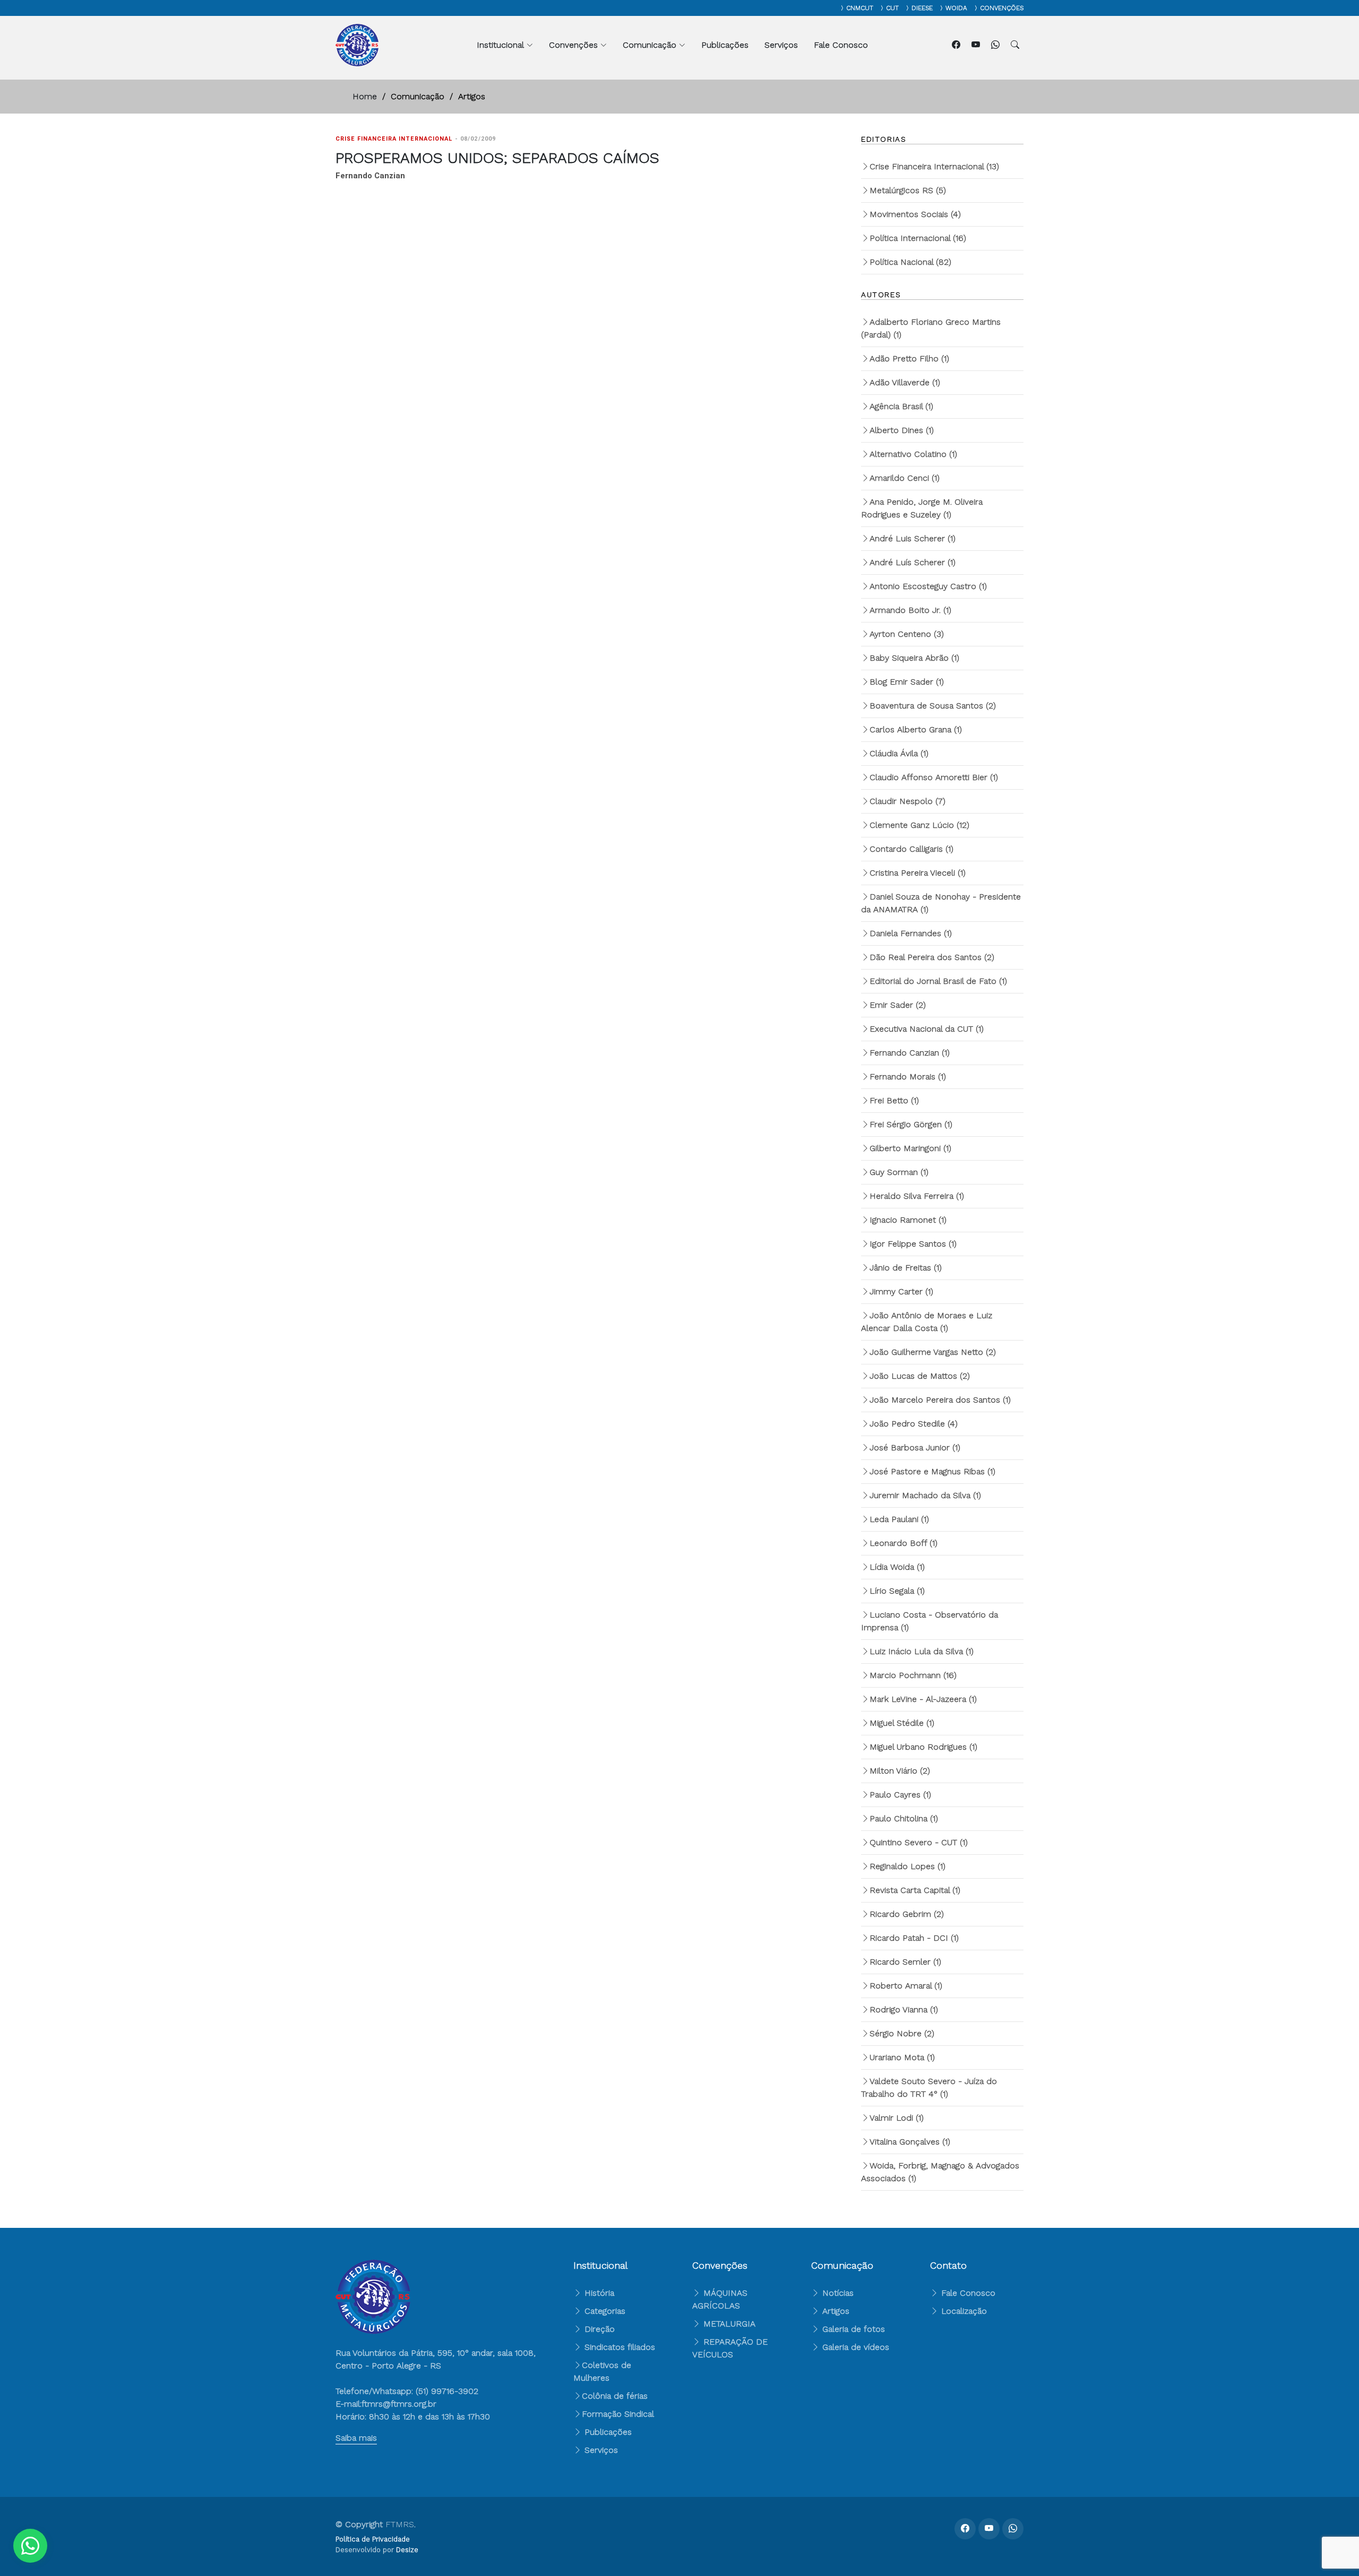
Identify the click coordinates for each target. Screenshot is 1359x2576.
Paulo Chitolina (904, 1818)
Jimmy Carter (901, 1291)
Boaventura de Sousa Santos (933, 706)
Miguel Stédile (902, 1723)
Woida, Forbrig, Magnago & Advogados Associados (940, 2172)
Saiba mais (356, 2438)
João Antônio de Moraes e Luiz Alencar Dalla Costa (927, 1322)
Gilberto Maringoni (910, 1148)
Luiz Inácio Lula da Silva (922, 1651)
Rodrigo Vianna (904, 2009)
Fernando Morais (908, 1077)
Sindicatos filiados (618, 2347)
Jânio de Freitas (906, 1268)
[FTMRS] (30, 2546)
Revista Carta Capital (915, 1890)
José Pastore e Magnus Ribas (932, 1471)
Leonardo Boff (904, 1543)
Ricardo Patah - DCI (914, 1938)
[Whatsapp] (997, 45)
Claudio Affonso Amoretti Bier (934, 777)
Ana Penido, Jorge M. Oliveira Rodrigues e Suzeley (922, 508)
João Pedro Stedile (914, 1424)
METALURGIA (729, 2324)
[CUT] (880, 8)
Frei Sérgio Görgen (911, 1124)
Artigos (835, 2311)
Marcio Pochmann (913, 1675)
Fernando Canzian (910, 1053)
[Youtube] (977, 45)
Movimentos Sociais (915, 214)
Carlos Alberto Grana (916, 729)
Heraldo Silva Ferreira (917, 1196)
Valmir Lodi (897, 2118)
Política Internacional (918, 238)
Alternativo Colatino (913, 454)
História (598, 2293)
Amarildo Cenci (905, 478)
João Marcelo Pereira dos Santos (940, 1400)
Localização (963, 2311)
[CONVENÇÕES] (974, 8)
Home (365, 96)
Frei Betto (894, 1100)
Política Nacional (910, 262)
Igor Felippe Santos (913, 1244)
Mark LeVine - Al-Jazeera (923, 1699)
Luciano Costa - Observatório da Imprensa (930, 1621)
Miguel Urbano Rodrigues (923, 1747)
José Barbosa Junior (915, 1447)
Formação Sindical (618, 2414)
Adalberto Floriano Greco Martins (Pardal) (931, 328)
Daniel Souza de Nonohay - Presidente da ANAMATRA (941, 903)
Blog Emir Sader (907, 682)
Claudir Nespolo (908, 801)
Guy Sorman (899, 1172)
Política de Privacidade (373, 2539)
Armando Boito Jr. (910, 610)
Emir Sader (898, 1005)
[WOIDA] (939, 8)
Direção (598, 2329)
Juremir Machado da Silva (925, 1495)
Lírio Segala (897, 1591)
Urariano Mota (902, 2057)
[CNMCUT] (840, 8)
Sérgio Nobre (902, 2033)
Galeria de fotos (852, 2329)
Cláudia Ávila (899, 753)
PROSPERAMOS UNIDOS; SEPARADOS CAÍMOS (497, 158)
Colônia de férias (615, 2396)
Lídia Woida (897, 1567)
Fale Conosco (841, 45)
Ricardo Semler (905, 1962)
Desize (407, 2550)
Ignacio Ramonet (908, 1220)
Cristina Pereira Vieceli (918, 873)
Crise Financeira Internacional (934, 166)
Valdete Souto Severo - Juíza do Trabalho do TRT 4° (929, 2087)
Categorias (604, 2311)
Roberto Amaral (906, 1986)
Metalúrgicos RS (908, 190)
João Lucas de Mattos (920, 1376)
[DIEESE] (905, 8)
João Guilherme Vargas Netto (933, 1352)
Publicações (725, 45)
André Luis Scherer (913, 538)
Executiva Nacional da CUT (927, 1029)
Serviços (781, 45)
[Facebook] (957, 45)
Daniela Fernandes (911, 933)
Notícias (837, 2293)
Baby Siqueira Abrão (914, 658)
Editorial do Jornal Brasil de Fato (938, 981)
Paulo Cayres (900, 1795)
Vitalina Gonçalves (910, 2142)
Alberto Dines (902, 430)
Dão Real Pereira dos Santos (932, 957)
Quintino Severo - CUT (919, 1842)
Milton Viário (900, 1771)
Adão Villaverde (905, 382)
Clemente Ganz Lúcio (919, 825)
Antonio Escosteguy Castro (928, 586)
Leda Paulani (899, 1519)
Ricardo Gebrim (907, 1914)
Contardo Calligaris (911, 849)
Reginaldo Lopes (908, 1866)
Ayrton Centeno (907, 634)
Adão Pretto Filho (909, 358)
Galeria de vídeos (854, 2347)
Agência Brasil (901, 406)
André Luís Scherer (913, 562)
